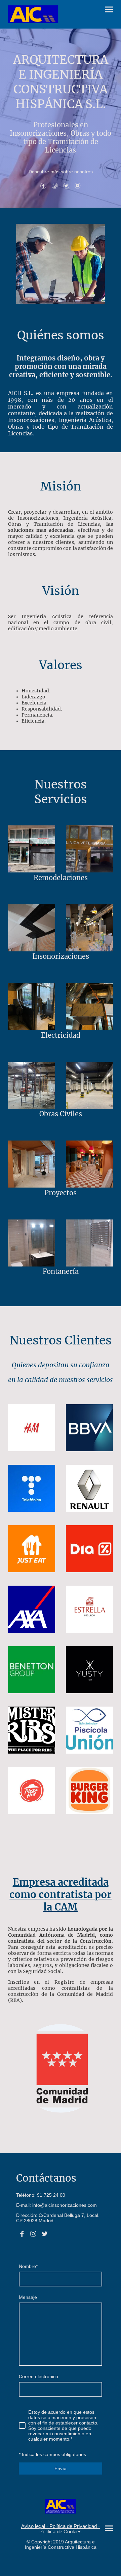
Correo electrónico (38, 2376)
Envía (61, 2468)
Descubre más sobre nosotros (61, 172)
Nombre (28, 2266)
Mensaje (28, 2297)
